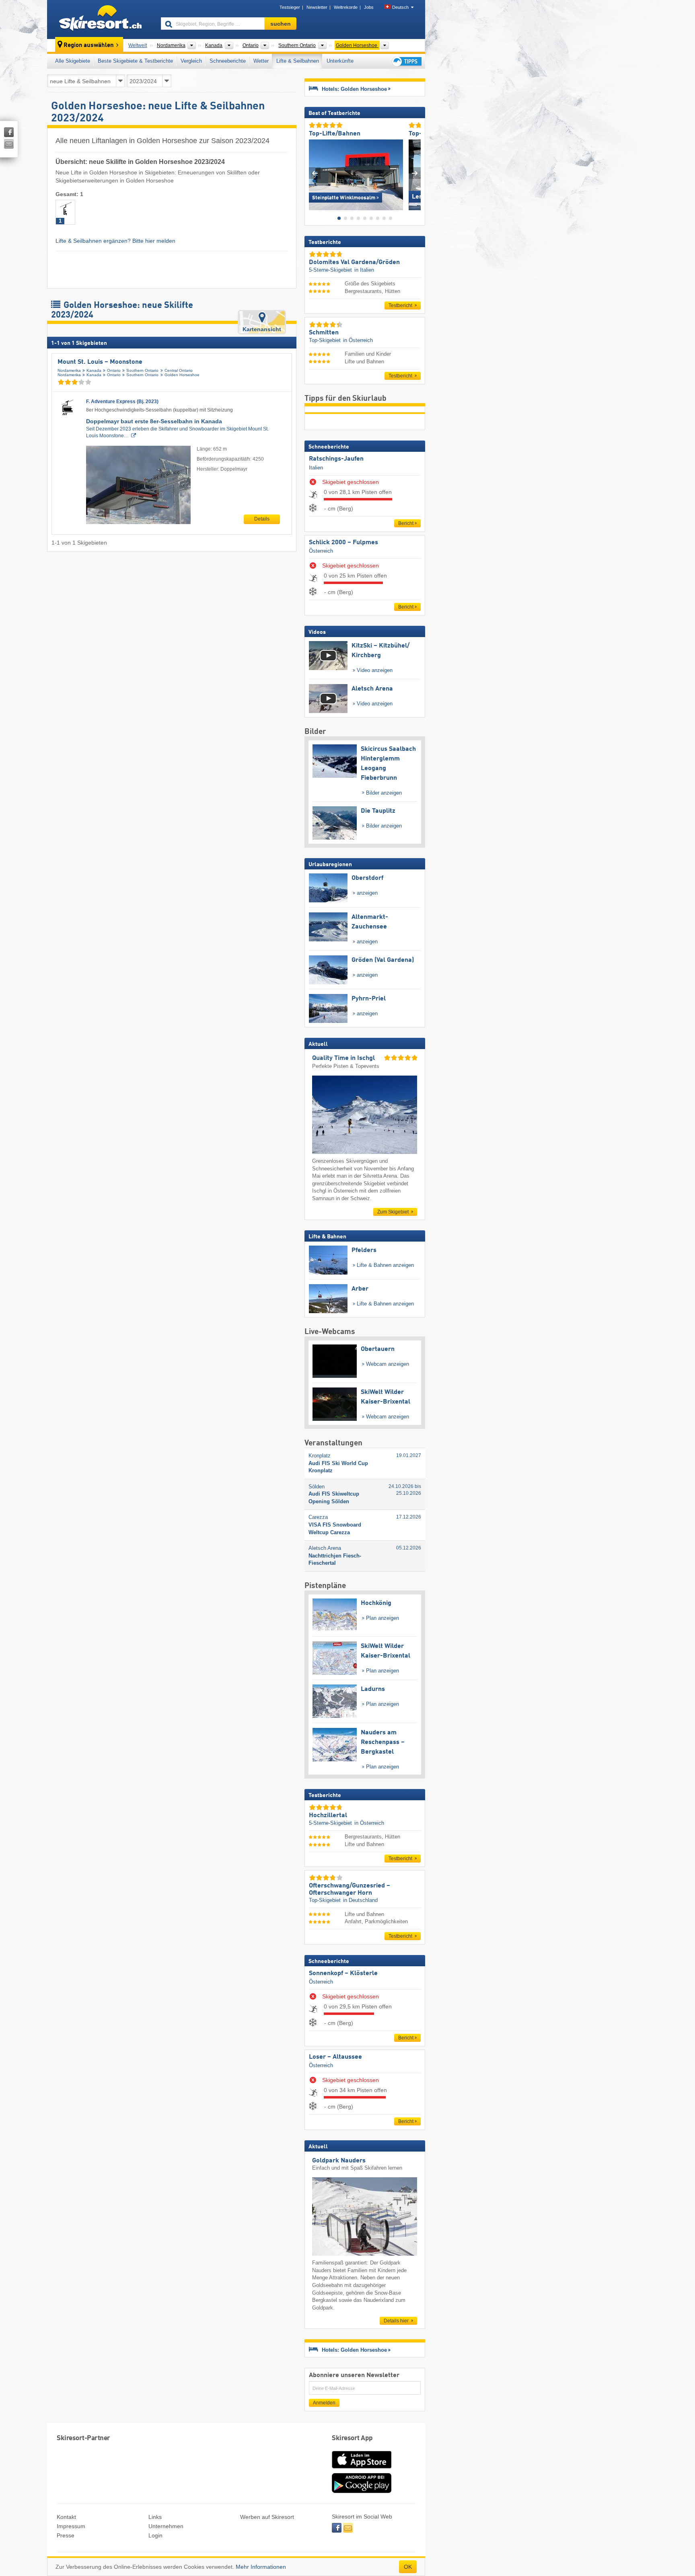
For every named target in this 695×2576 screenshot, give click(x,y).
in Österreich (358, 340)
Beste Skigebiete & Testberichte (135, 61)
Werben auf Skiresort (267, 2517)
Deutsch (400, 7)
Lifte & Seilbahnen (298, 61)
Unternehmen (166, 2526)
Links (155, 2517)
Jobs (369, 7)
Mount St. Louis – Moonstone (100, 362)
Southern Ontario (142, 370)
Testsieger (290, 7)
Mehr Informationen (261, 2567)
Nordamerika (69, 370)
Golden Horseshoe (182, 375)
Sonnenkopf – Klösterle (343, 1973)
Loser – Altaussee (335, 2057)
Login (155, 2535)
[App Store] (362, 2469)
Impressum (71, 2526)
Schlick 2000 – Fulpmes (343, 543)
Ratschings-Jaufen (336, 459)
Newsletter (317, 7)
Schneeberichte (228, 61)
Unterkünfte (340, 61)
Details (262, 519)
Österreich (321, 551)
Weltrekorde (346, 7)
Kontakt (66, 2517)
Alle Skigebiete (73, 61)
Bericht (406, 523)
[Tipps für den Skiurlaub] (406, 61)
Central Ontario (179, 370)
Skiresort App (352, 2438)
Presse (66, 2535)
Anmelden (324, 2403)
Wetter (261, 61)
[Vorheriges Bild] (315, 173)
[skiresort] (100, 19)
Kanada (94, 370)
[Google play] (362, 2491)
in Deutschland (360, 1900)
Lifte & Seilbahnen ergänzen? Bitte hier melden (115, 241)
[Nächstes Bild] (415, 173)
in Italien (364, 270)
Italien (316, 468)
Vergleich (191, 61)
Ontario (114, 370)
